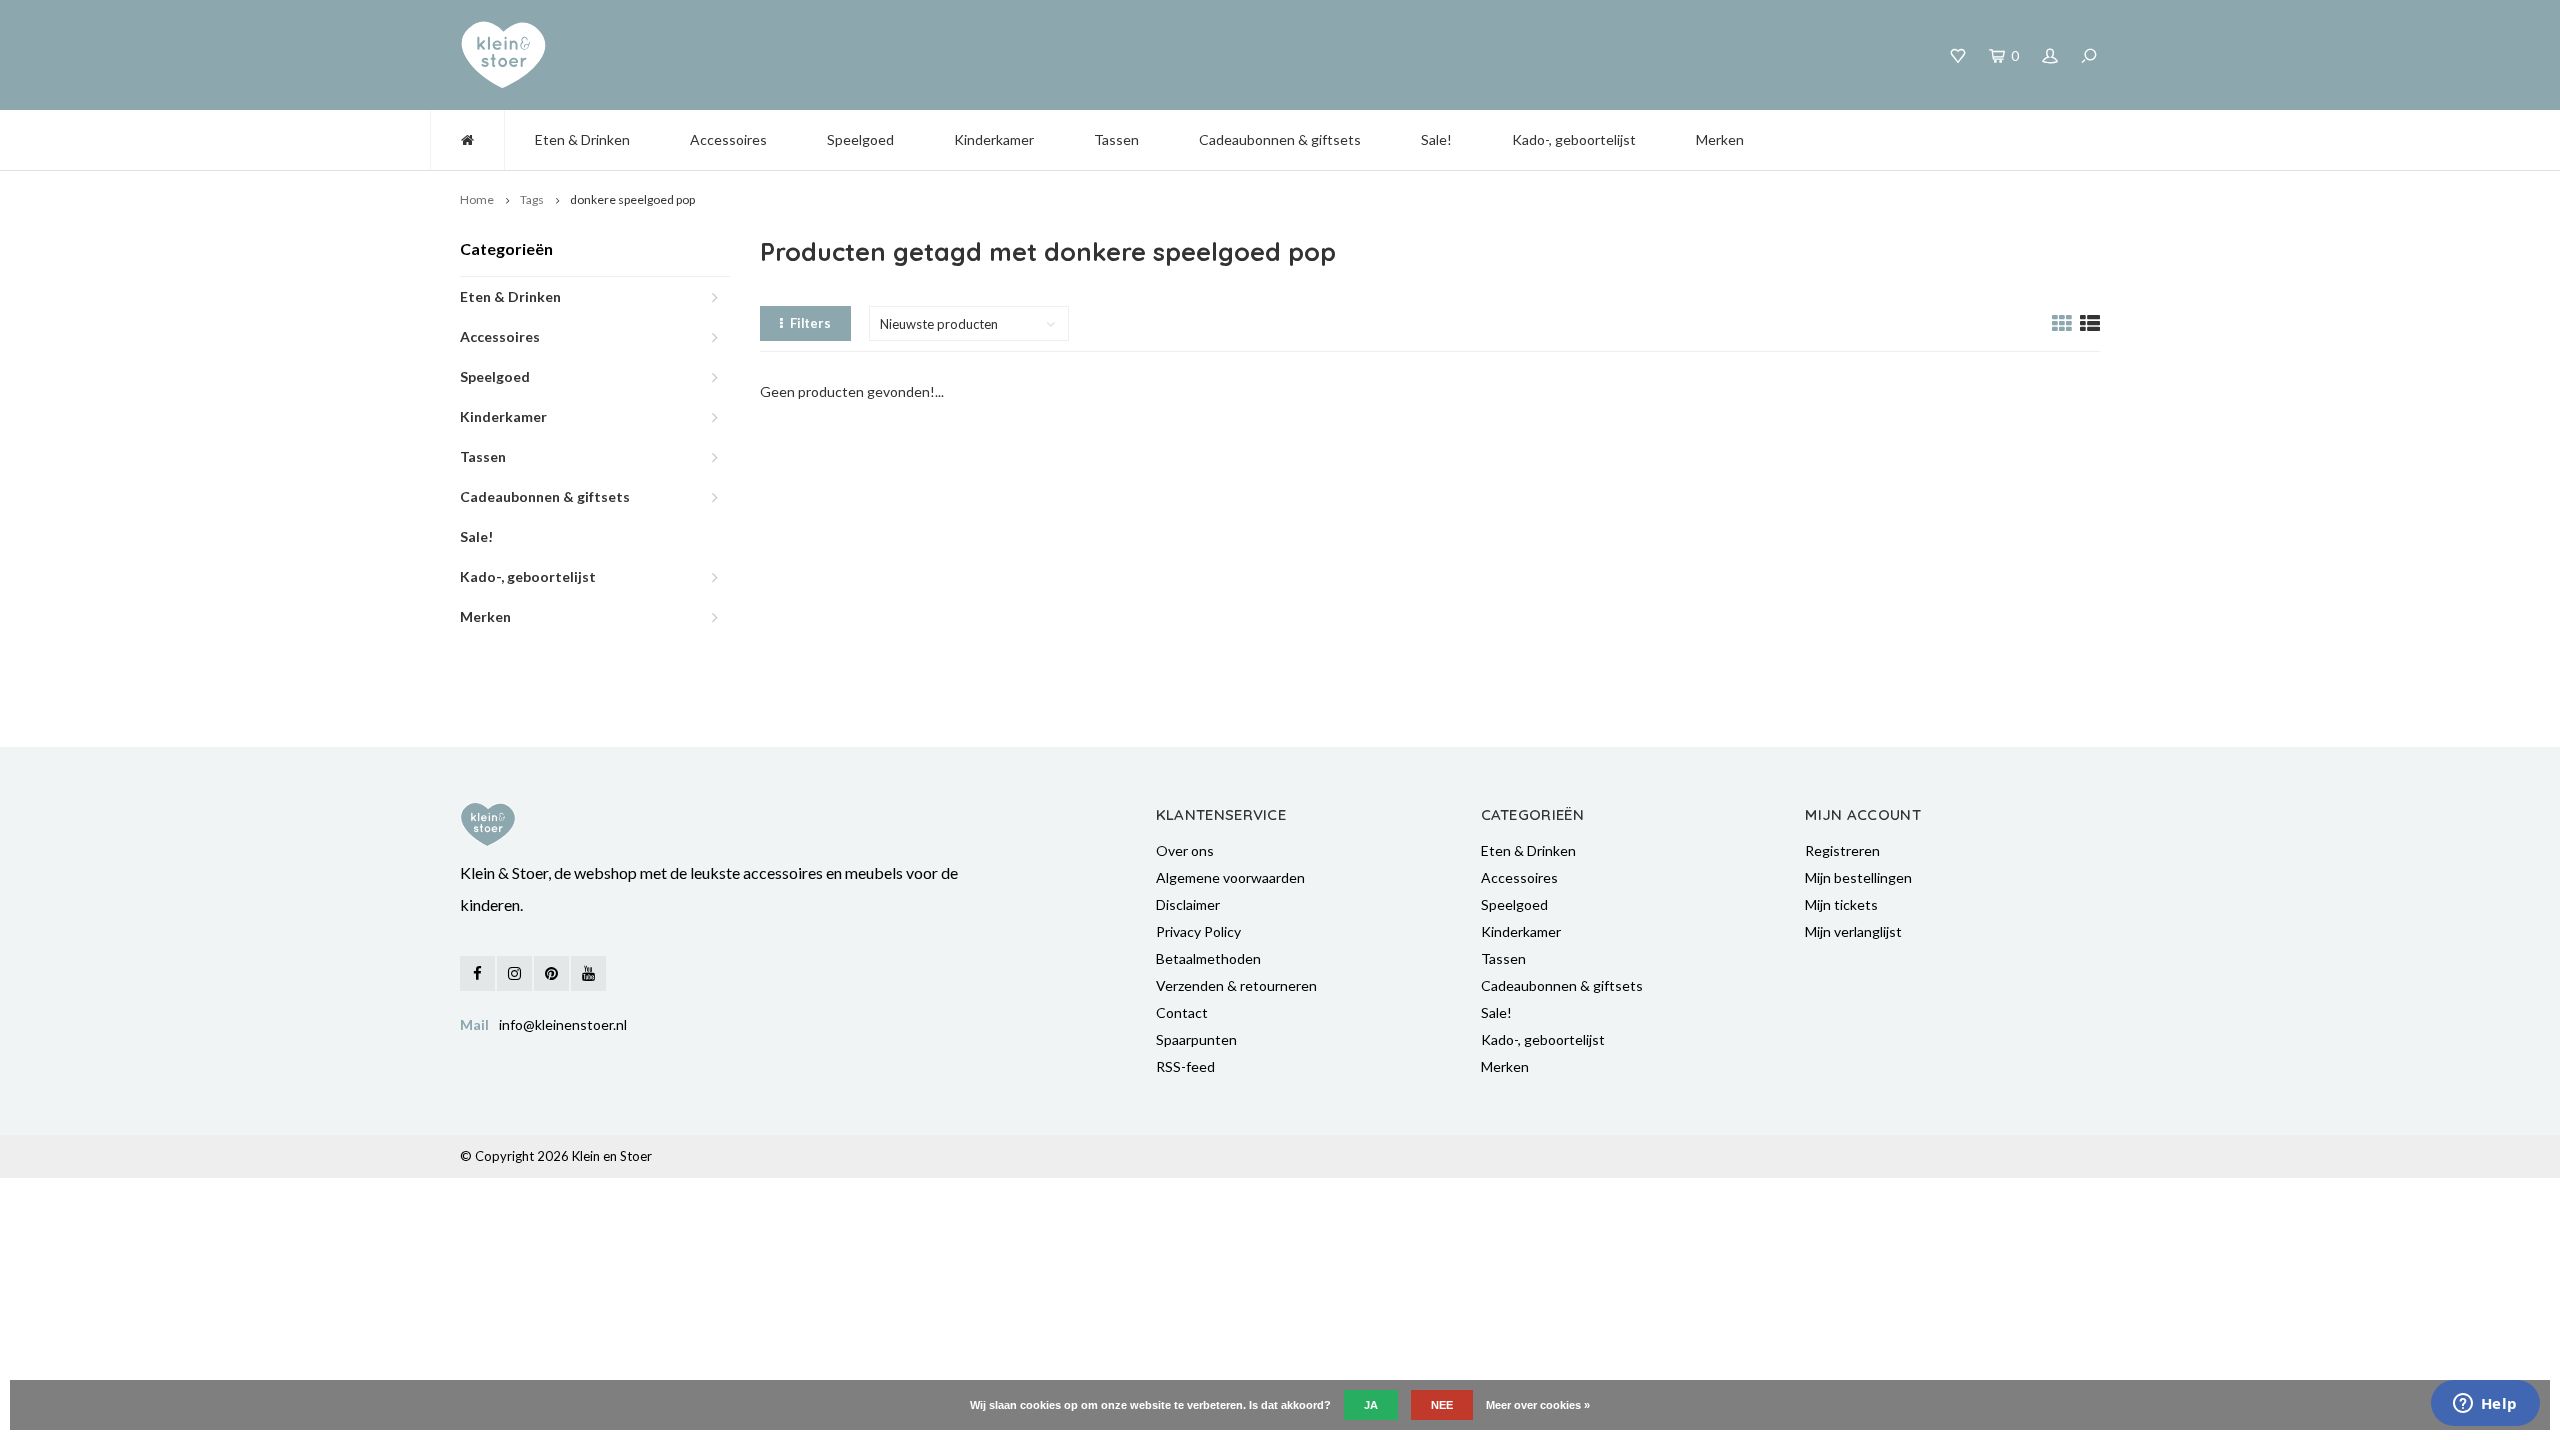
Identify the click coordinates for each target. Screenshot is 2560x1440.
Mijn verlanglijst (1853, 931)
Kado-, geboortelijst (1574, 139)
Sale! (1436, 139)
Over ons (1185, 850)
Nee (1442, 1405)
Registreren (1842, 850)
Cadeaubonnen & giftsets (1280, 139)
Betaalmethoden (1208, 958)
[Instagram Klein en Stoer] (514, 973)
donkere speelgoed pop (632, 199)
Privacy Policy (1198, 931)
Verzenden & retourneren (1236, 985)
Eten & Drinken (582, 139)
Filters (810, 323)
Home (477, 199)
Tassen (1116, 139)
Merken (1720, 139)
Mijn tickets (1841, 904)
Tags (532, 199)
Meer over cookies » (1538, 1405)
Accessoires (728, 139)
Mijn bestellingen (1858, 877)
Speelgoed (860, 139)
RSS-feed (1185, 1066)
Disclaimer (1188, 904)
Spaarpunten (1196, 1039)
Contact (1182, 1012)
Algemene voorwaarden (1230, 877)
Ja (1371, 1405)
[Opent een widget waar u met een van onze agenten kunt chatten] (2485, 1405)
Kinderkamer (994, 139)
